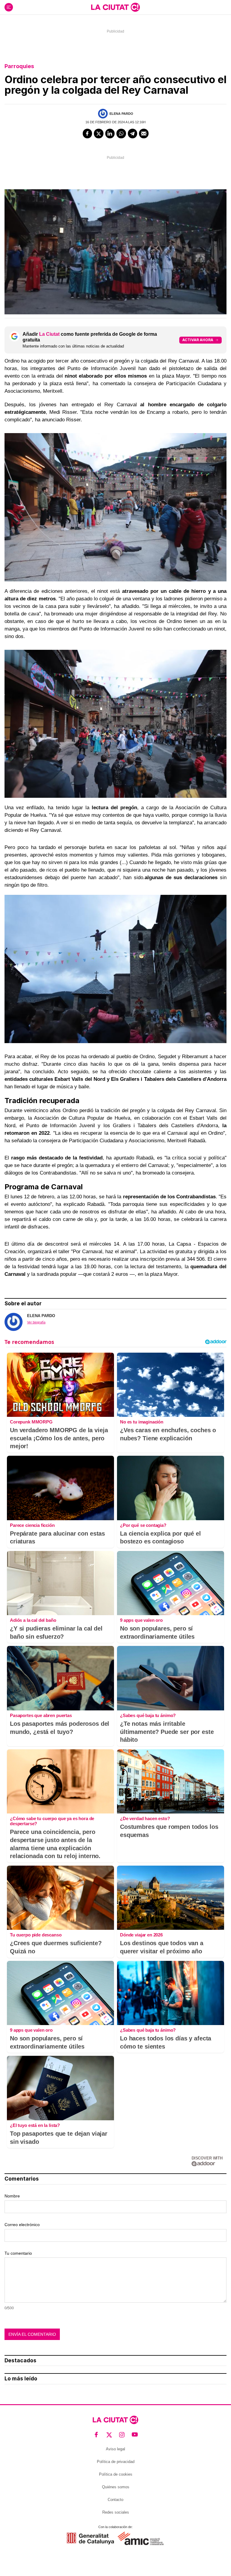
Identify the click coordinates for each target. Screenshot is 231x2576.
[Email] (144, 134)
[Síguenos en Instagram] (122, 2435)
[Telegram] (133, 134)
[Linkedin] (110, 134)
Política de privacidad (116, 2462)
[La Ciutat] (115, 7)
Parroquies (19, 66)
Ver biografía (36, 1322)
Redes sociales (116, 2512)
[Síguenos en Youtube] (135, 2435)
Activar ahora (198, 340)
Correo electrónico (22, 2225)
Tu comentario (18, 2253)
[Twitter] (99, 134)
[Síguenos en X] (109, 2435)
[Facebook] (88, 134)
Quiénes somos (116, 2487)
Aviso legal (115, 2449)
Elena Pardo (121, 114)
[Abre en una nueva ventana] (90, 2538)
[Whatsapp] (121, 134)
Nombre (12, 2196)
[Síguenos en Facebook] (96, 2435)
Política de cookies (116, 2474)
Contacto (115, 2500)
